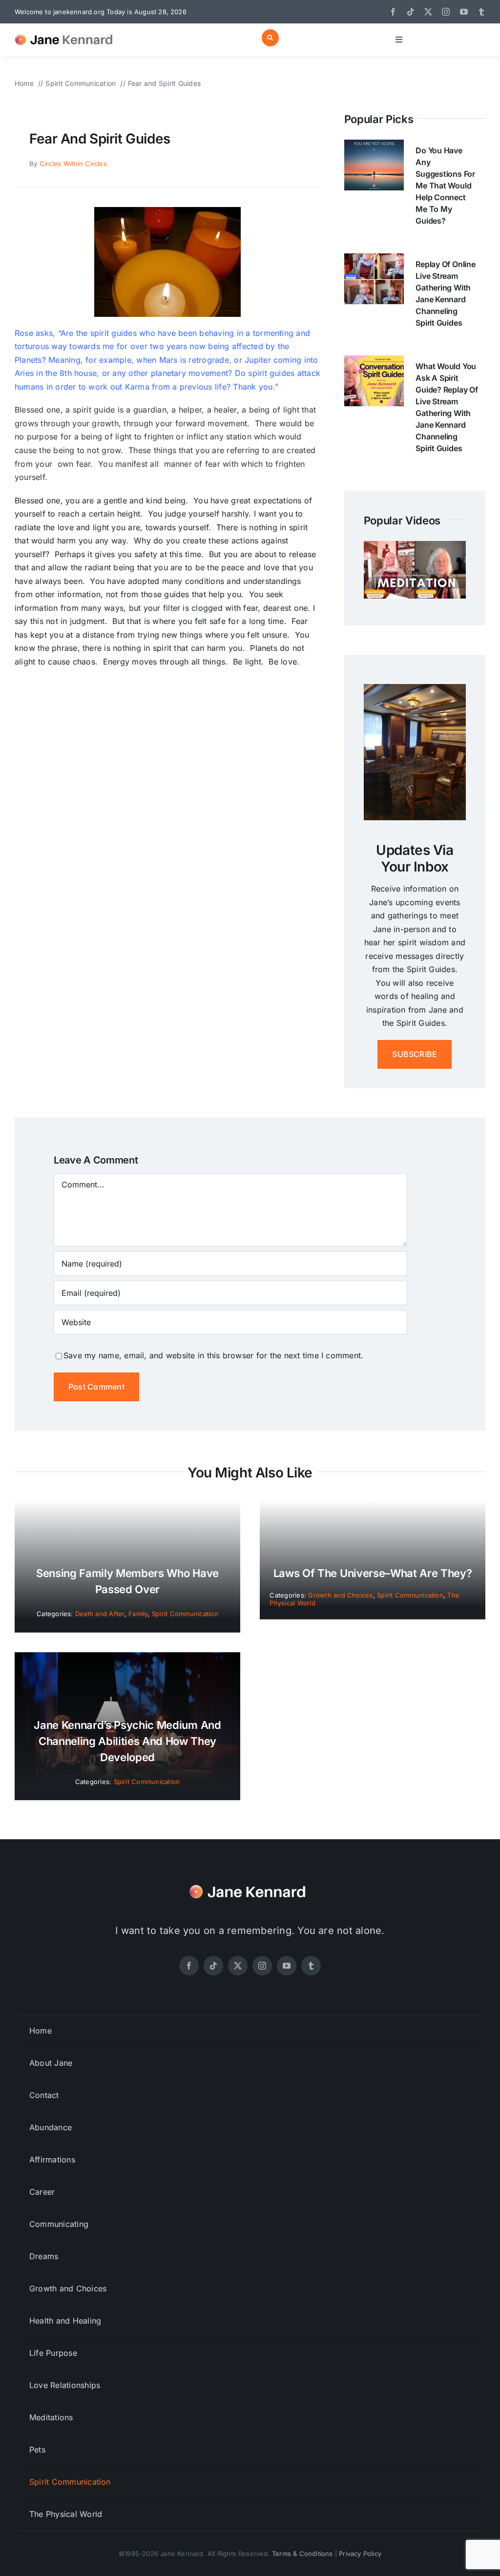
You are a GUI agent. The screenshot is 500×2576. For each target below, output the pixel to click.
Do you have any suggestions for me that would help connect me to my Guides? (445, 186)
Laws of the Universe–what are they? (373, 1573)
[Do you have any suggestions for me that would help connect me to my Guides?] (374, 146)
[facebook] (393, 12)
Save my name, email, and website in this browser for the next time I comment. (213, 1355)
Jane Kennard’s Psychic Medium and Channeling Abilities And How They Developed (127, 1741)
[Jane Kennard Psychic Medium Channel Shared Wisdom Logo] (66, 32)
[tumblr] (481, 12)
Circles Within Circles (73, 164)
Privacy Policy (360, 2554)
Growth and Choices (340, 1595)
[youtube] (464, 12)
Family (138, 1614)
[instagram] (446, 12)
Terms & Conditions (302, 2554)
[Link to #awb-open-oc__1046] (270, 38)
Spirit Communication (185, 1614)
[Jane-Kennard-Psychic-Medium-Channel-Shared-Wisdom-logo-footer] (250, 1882)
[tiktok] (411, 12)
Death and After (100, 1614)
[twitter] (428, 12)
